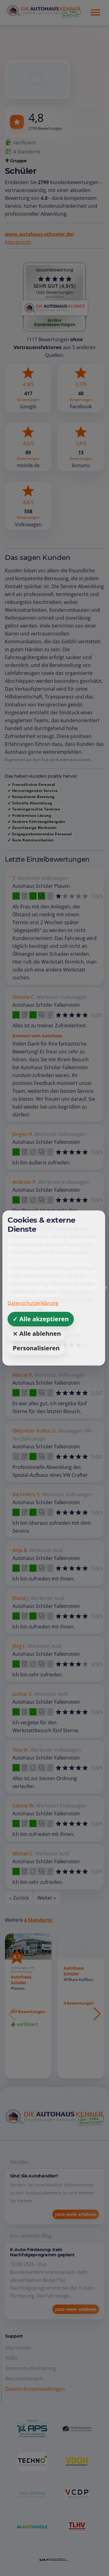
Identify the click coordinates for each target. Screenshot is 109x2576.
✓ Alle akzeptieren (41, 1319)
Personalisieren (36, 1348)
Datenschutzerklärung (33, 1303)
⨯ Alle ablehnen (37, 1333)
